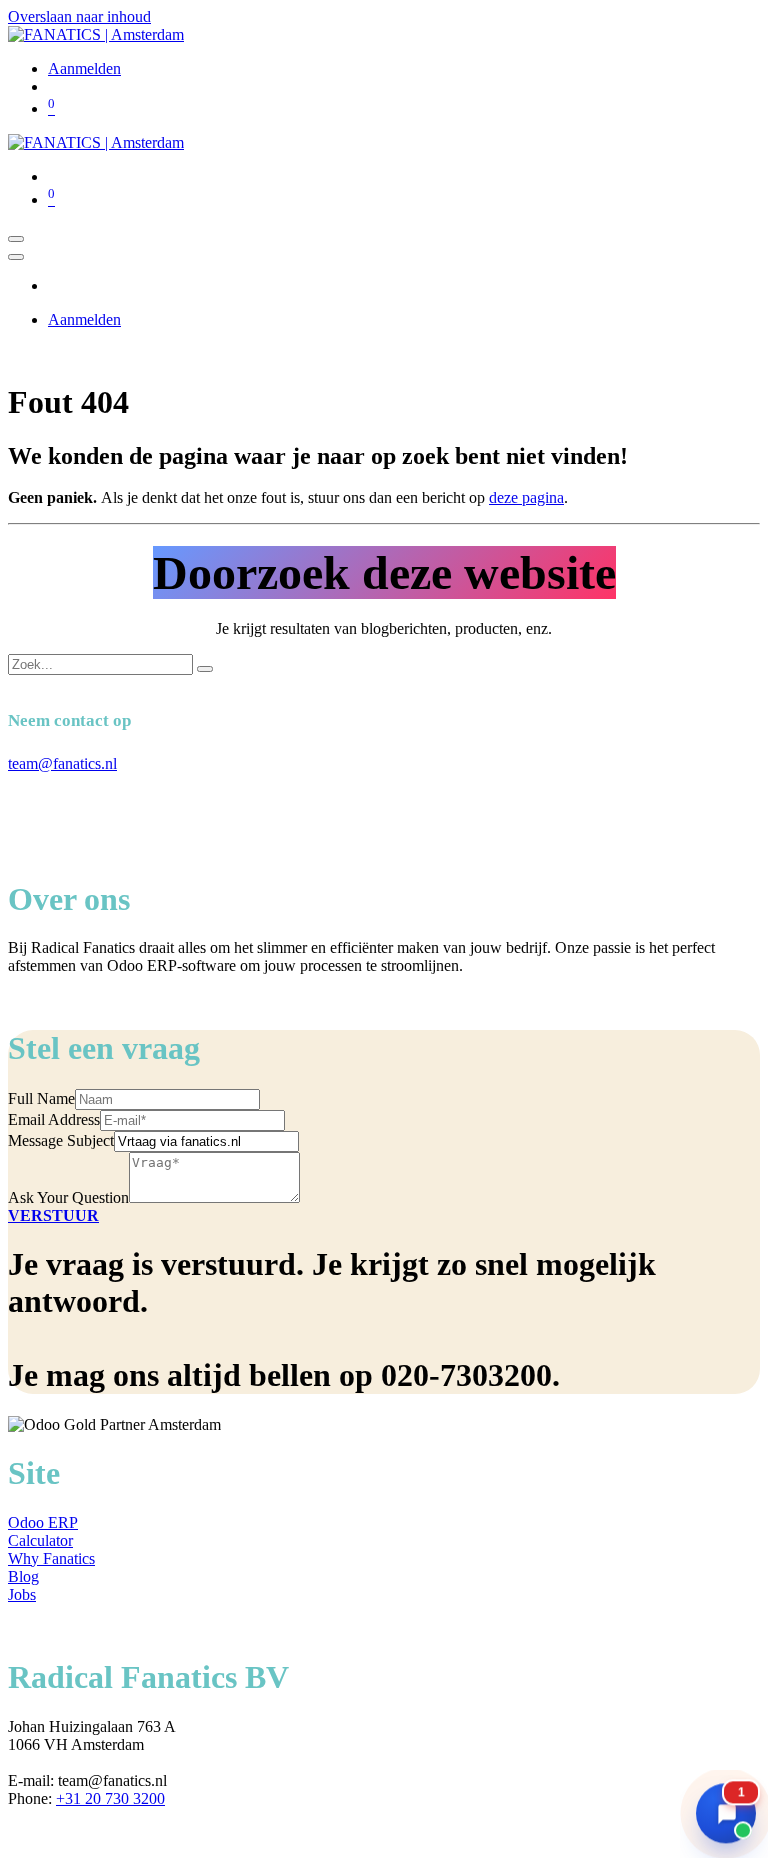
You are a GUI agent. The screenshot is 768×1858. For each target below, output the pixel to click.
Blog (23, 1576)
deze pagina (526, 497)
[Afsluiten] (16, 257)
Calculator (40, 1540)
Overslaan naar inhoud (79, 16)
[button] (53, 1215)
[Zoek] (205, 669)
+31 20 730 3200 (110, 1798)
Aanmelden (84, 68)
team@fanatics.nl (62, 763)
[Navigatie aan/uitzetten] (16, 239)
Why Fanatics (51, 1558)
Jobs (22, 1594)
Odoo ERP (43, 1522)
